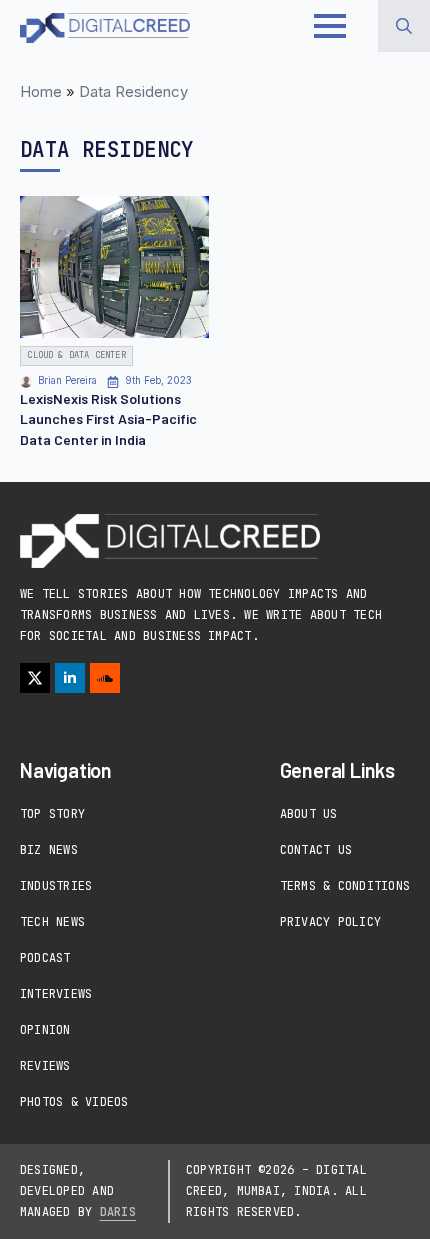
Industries (56, 886)
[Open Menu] (330, 26)
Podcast (45, 958)
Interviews (56, 994)
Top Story (52, 814)
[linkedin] (70, 678)
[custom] (105, 678)
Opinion (45, 1030)
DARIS (118, 1212)
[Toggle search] (404, 26)
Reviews (45, 1066)
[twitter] (35, 678)
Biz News (49, 850)
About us (309, 814)
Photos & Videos (74, 1102)
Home (41, 91)
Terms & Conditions (345, 886)
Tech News (52, 922)
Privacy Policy (330, 922)
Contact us (316, 850)
